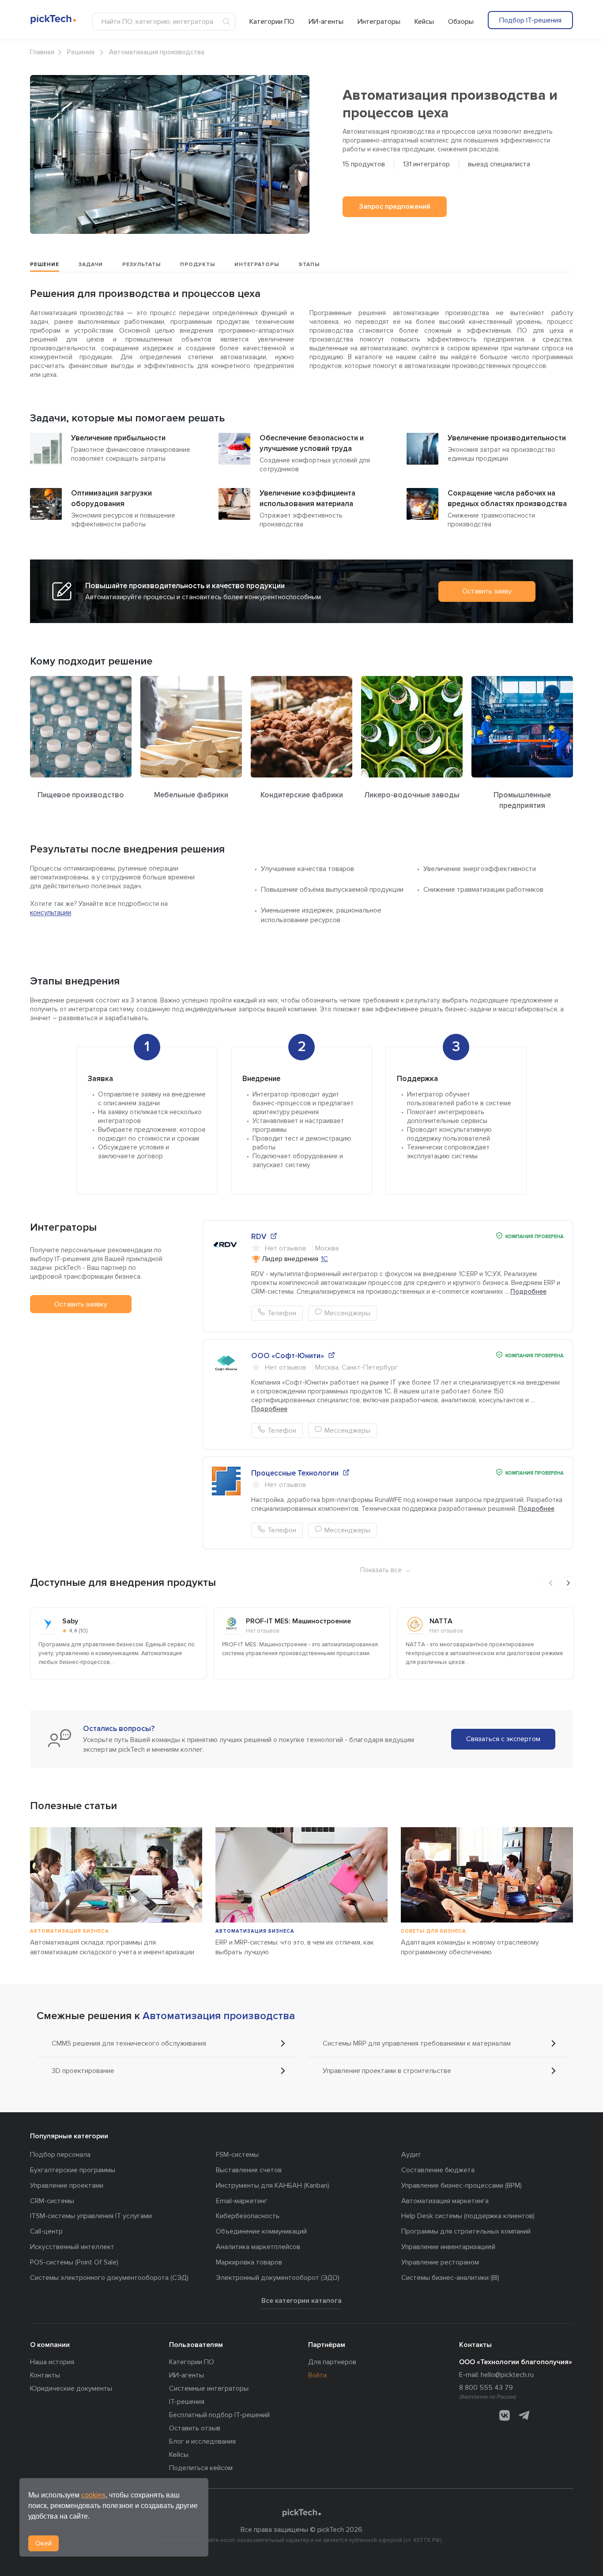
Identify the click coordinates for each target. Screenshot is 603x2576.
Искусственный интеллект (72, 2247)
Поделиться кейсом (201, 2468)
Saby (70, 1621)
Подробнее (528, 1292)
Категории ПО (272, 22)
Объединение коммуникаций (261, 2231)
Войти (317, 2375)
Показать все (381, 1570)
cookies (93, 2495)
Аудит (411, 2155)
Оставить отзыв (195, 2428)
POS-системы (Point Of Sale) (74, 2262)
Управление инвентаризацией (448, 2247)
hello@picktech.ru (507, 2375)
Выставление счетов (249, 2170)
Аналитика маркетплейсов (258, 2247)
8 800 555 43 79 (486, 2388)
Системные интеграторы (209, 2388)
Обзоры (461, 22)
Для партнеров (332, 2362)
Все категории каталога (301, 2301)
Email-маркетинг (242, 2201)
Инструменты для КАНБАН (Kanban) (273, 2185)
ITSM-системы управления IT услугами (91, 2216)
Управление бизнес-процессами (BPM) (462, 2185)
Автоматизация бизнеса (70, 1931)
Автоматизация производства (219, 2016)
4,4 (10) (78, 1631)
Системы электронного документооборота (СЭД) (109, 2278)
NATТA (441, 1621)
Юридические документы (71, 2388)
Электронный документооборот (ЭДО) (278, 2278)
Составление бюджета (438, 2170)
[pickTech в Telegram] (524, 2415)
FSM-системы (237, 2155)
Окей (43, 2543)
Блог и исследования (202, 2441)
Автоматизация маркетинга (445, 2201)
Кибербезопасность (248, 2216)
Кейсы (424, 22)
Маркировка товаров (249, 2262)
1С (324, 1259)
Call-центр (46, 2231)
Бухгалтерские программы (73, 2170)
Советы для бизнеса (433, 1931)
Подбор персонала (60, 2155)
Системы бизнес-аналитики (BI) (450, 2278)
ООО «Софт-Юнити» (288, 1356)
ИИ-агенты (326, 22)
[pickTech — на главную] (301, 2514)
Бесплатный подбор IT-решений (219, 2415)
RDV (259, 1237)
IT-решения (187, 2402)
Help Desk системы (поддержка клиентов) (468, 2216)
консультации (51, 912)
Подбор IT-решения (530, 20)
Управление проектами (67, 2185)
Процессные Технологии (295, 1473)
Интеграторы (379, 22)
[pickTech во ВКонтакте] (505, 2415)
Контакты (45, 2375)
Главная (42, 52)
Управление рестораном (440, 2262)
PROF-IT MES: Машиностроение (298, 1621)
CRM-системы (52, 2201)
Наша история (52, 2362)
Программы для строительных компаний (466, 2231)
